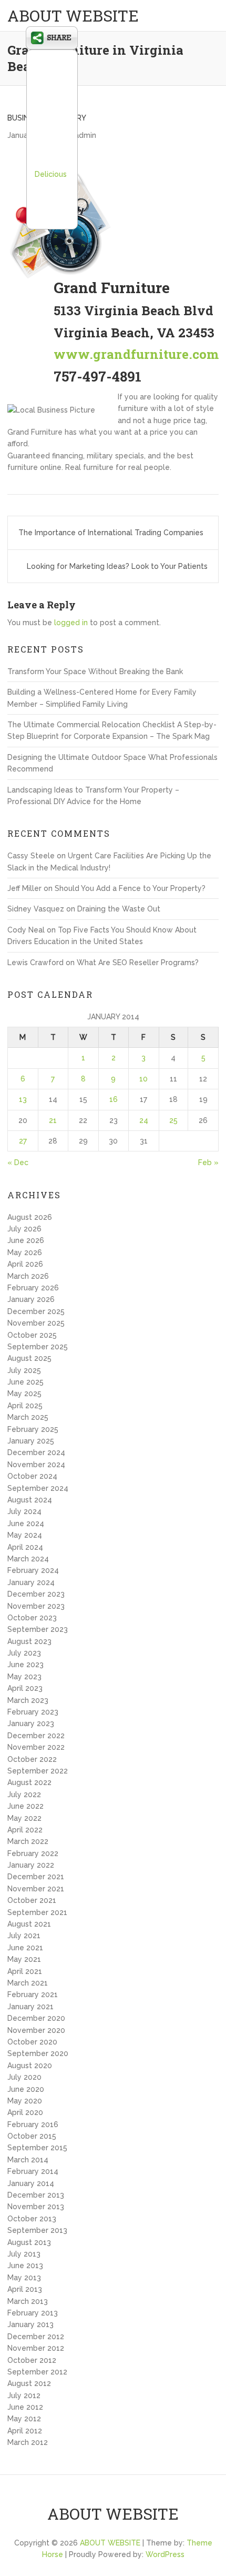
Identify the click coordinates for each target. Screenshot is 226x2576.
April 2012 (25, 2431)
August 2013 (29, 2242)
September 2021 (37, 1912)
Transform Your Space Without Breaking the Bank (95, 671)
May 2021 (24, 1959)
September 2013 (37, 2230)
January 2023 (31, 1723)
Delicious (51, 174)
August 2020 (30, 2066)
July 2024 (24, 1511)
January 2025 (31, 1441)
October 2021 (32, 1900)
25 (173, 1120)
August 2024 (30, 1500)
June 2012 (25, 2407)
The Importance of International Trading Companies (111, 533)
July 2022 (24, 1795)
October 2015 (32, 2136)
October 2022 (32, 1759)
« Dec (18, 1162)
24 (144, 1120)
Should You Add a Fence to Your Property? (130, 888)
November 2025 (36, 1323)
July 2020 (24, 2077)
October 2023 (32, 1618)
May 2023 (24, 1677)
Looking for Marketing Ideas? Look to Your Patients (117, 566)
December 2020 (36, 2018)
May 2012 (24, 2419)
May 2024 (25, 1535)
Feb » (208, 1162)
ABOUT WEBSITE (73, 16)
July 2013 (24, 2254)
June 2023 (25, 1665)
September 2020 (38, 2053)
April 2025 (25, 1406)
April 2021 (25, 1971)
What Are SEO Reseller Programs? (138, 963)
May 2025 (24, 1394)
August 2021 (29, 1924)
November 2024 (36, 1465)
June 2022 (25, 1806)
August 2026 (30, 1217)
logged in (71, 623)
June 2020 (26, 2089)
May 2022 (24, 1818)
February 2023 (33, 1712)
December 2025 (36, 1311)
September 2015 (37, 2148)
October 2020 (32, 2042)
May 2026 (25, 1252)
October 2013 (32, 2219)
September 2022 (38, 1771)
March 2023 (28, 1700)
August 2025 (29, 1358)
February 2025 (33, 1429)
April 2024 (25, 1547)
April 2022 (25, 1830)
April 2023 (25, 1688)
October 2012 (32, 2360)
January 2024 (31, 1582)
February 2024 (33, 1570)
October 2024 (32, 1476)
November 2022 (36, 1747)
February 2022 (33, 1853)
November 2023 (36, 1606)
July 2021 (24, 1936)
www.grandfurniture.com (136, 354)
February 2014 (33, 2171)
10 (143, 1079)
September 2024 (38, 1488)
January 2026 (31, 1299)
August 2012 (29, 2383)
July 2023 (24, 1653)
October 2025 (32, 1335)
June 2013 (25, 2266)
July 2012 (24, 2395)
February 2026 (33, 1288)
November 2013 (36, 2207)
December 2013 (36, 2195)
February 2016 (33, 2124)
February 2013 (33, 2313)
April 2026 (25, 1264)
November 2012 (36, 2348)
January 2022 (31, 1865)
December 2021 (36, 1877)
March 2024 (28, 1559)
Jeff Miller (24, 888)
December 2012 (36, 2337)
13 (23, 1099)
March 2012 (28, 2442)
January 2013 (30, 2324)
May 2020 (25, 2101)
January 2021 (30, 2007)
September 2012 (37, 2372)
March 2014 (28, 2160)
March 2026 (28, 1276)
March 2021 (28, 1983)
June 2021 (25, 1948)
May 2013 (24, 2278)
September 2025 (38, 1347)
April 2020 (25, 2112)
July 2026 (24, 1229)
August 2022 (29, 1782)
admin (85, 135)
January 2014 (31, 2183)
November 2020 (36, 2030)
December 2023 (36, 1594)
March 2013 (28, 2301)
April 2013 (25, 2289)
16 (114, 1099)
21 (53, 1120)
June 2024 (26, 1523)
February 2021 (33, 1994)
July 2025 (24, 1370)
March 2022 (28, 1841)
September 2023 (38, 1629)
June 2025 (25, 1382)
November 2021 (36, 1889)
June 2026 (26, 1240)
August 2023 (29, 1641)
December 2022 (36, 1736)
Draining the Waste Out (119, 909)
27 (23, 1141)
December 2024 (36, 1452)
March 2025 (28, 1417)
